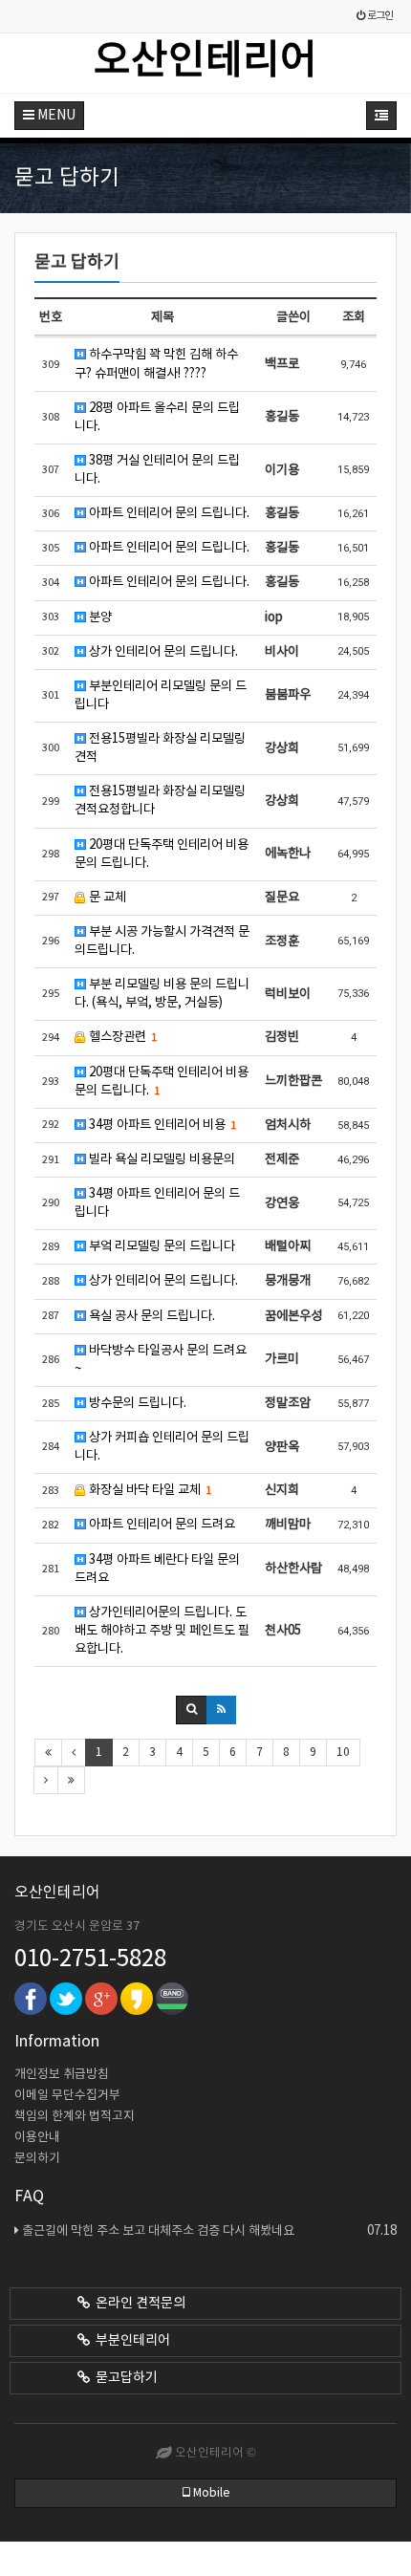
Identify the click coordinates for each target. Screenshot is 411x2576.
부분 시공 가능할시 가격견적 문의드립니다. (162, 941)
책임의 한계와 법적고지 (75, 2117)
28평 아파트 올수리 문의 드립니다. (157, 417)
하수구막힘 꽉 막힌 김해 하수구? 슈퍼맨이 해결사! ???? (156, 364)
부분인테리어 (130, 2341)
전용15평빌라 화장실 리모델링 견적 (160, 748)
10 (343, 1753)
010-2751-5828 (90, 1959)
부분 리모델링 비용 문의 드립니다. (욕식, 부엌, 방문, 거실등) (162, 994)
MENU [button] (55, 116)
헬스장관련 (121, 1037)
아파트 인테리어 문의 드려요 (161, 1525)
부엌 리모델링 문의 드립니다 (161, 1246)
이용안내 (37, 2138)
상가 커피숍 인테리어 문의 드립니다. (162, 1447)
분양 (99, 617)
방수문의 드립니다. (136, 1403)
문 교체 (106, 898)
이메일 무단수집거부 (67, 2096)
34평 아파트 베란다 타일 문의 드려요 (157, 1569)
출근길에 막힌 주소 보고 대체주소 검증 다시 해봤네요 (209, 2231)
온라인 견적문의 (138, 2304)
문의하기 (37, 2159)
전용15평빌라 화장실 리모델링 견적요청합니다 (160, 801)
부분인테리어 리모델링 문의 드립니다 (161, 695)
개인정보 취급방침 (62, 2075)
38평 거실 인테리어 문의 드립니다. (157, 470)
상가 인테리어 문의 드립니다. (162, 652)
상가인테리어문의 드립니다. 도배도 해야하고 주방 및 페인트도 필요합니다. (162, 1631)
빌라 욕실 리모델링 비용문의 (161, 1159)
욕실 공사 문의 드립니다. (151, 1316)
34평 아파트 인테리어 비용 (161, 1125)
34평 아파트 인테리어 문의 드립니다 (157, 1203)
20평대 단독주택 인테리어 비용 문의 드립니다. (162, 854)
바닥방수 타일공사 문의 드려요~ (161, 1360)
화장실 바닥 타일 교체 (149, 1490)
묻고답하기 (124, 2378)
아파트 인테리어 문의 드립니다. (168, 513)
